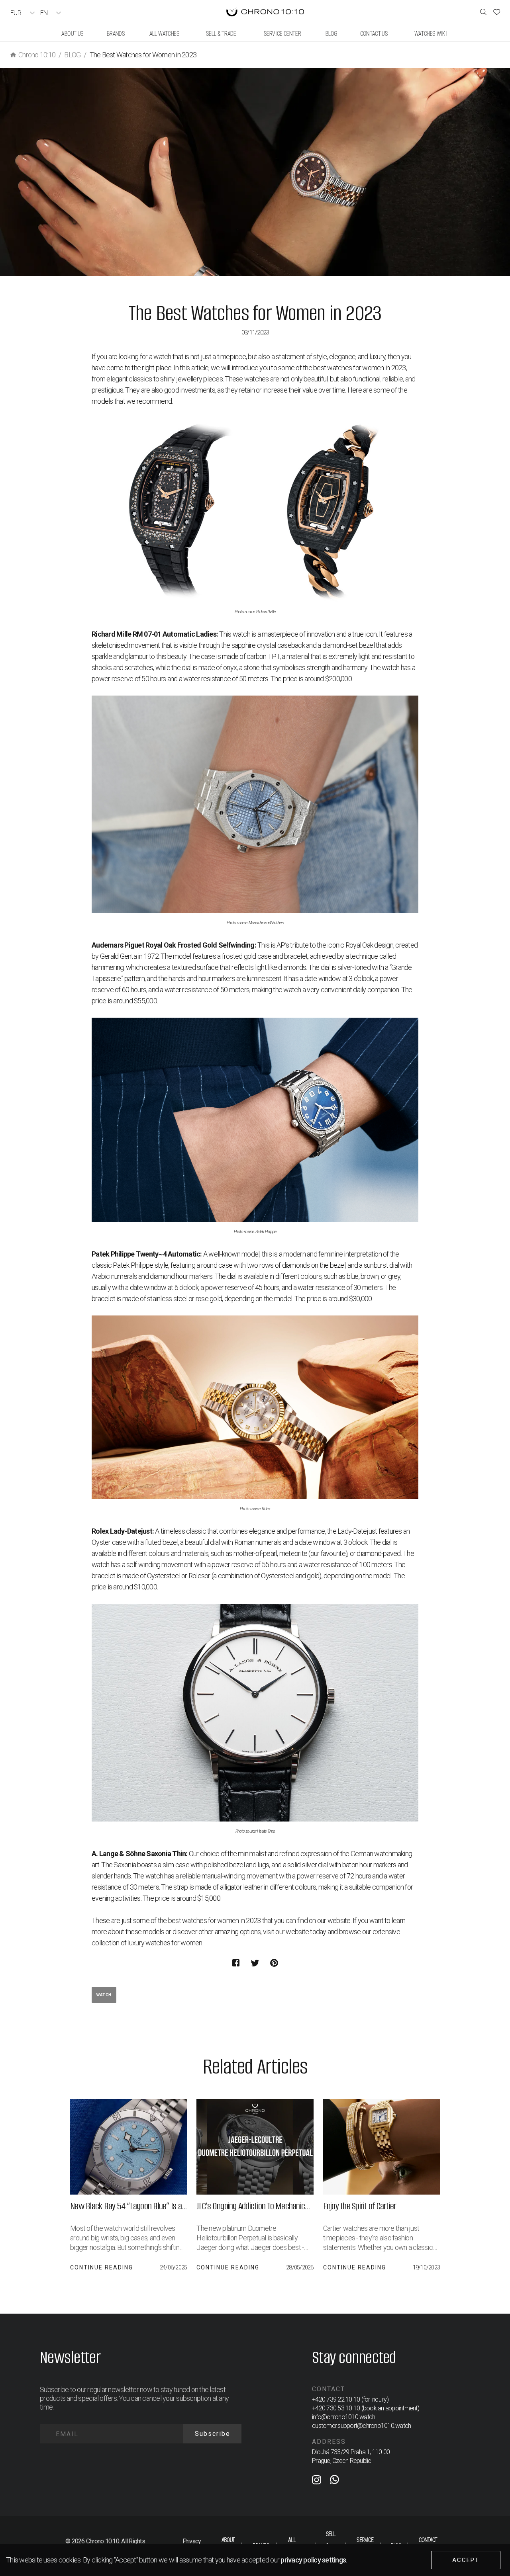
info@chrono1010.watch (343, 2417)
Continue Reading (102, 2267)
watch (104, 1995)
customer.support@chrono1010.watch (361, 2426)
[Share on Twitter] (255, 1963)
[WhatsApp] (334, 2481)
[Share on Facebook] (236, 1963)
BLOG (72, 55)
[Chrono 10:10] (265, 13)
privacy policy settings (313, 2560)
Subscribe (213, 2434)
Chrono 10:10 (37, 55)
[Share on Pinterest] (274, 1963)
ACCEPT (466, 2560)
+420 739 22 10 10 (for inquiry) (350, 2399)
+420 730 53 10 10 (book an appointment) (366, 2408)
